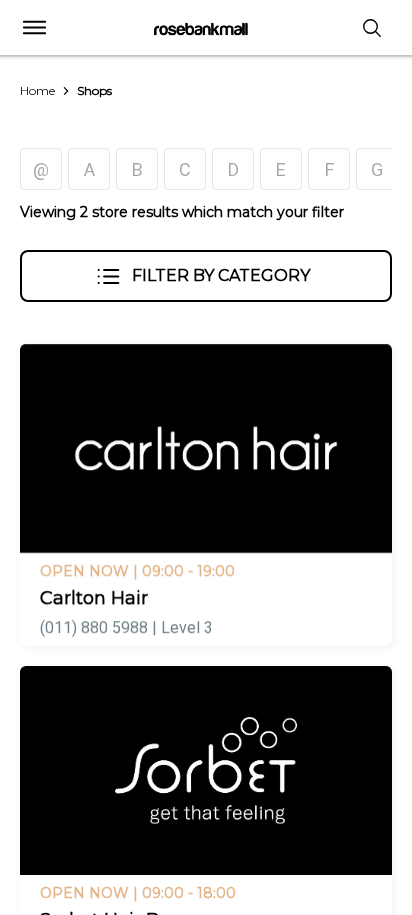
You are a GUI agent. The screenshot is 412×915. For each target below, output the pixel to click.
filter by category (221, 275)
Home (37, 90)
